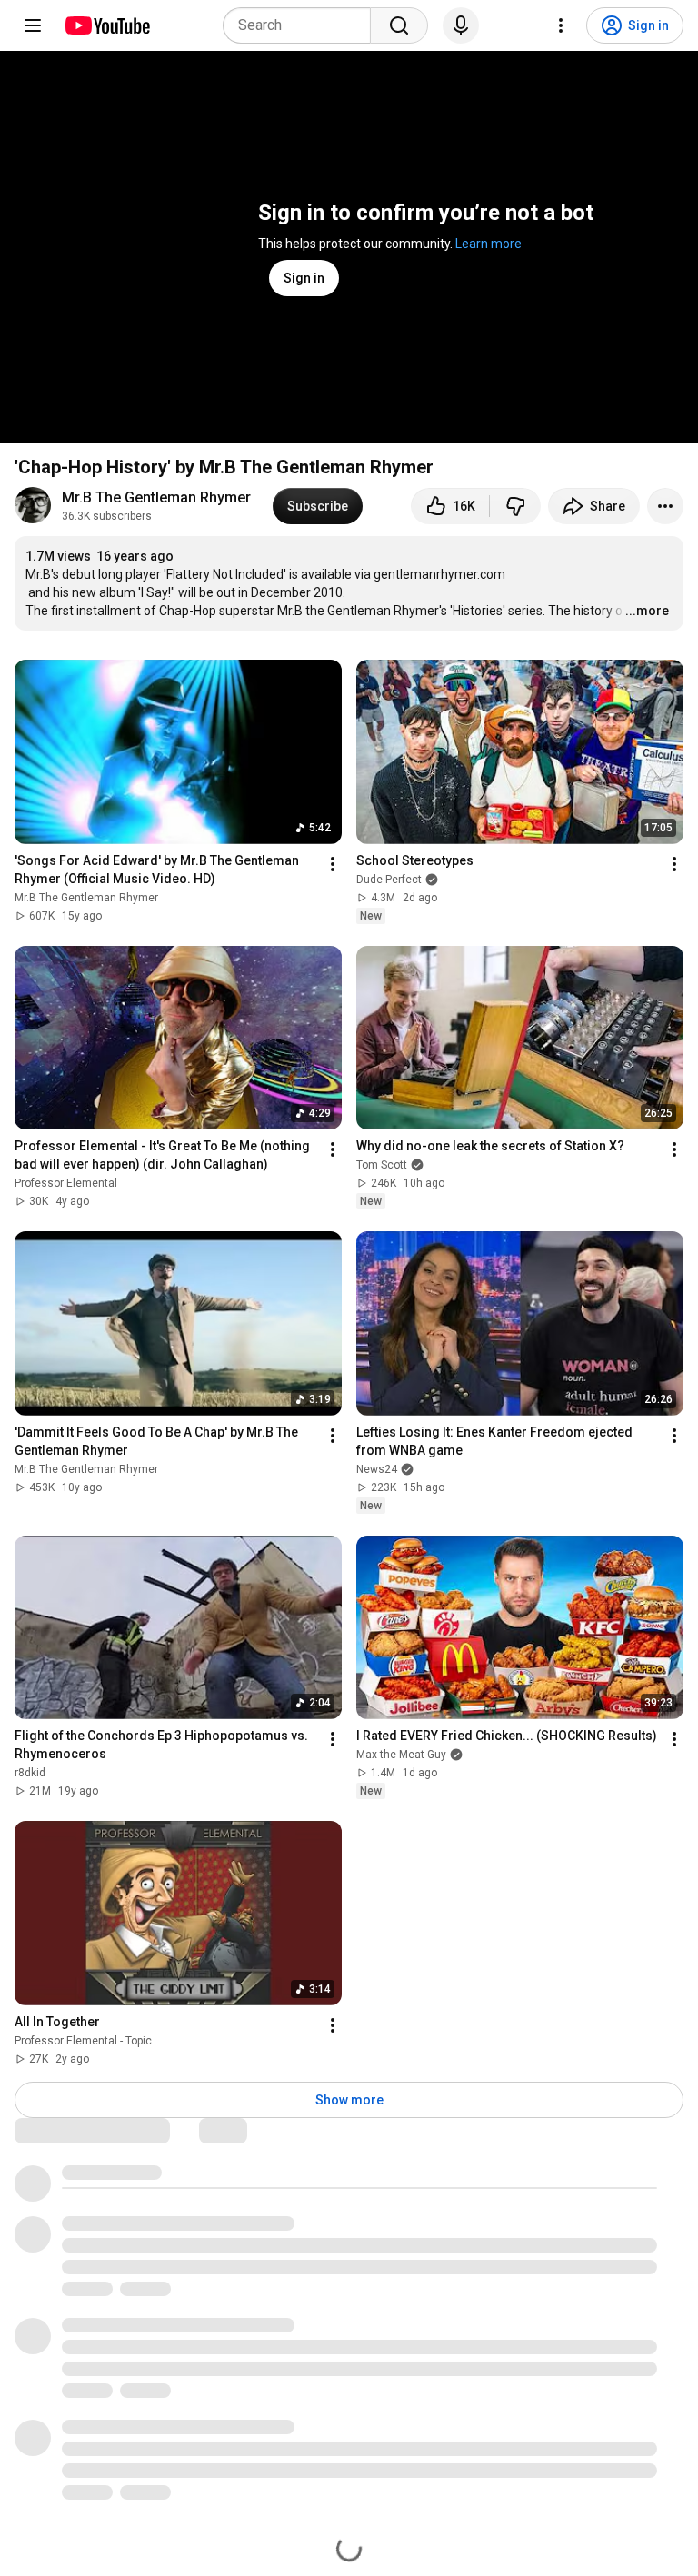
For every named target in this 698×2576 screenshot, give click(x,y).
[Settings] (561, 25)
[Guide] (33, 25)
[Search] (399, 25)
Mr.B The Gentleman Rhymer (156, 497)
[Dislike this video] (515, 506)
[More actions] (665, 506)
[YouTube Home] (107, 25)
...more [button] (647, 611)
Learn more (489, 244)
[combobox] (302, 25)
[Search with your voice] (461, 25)
